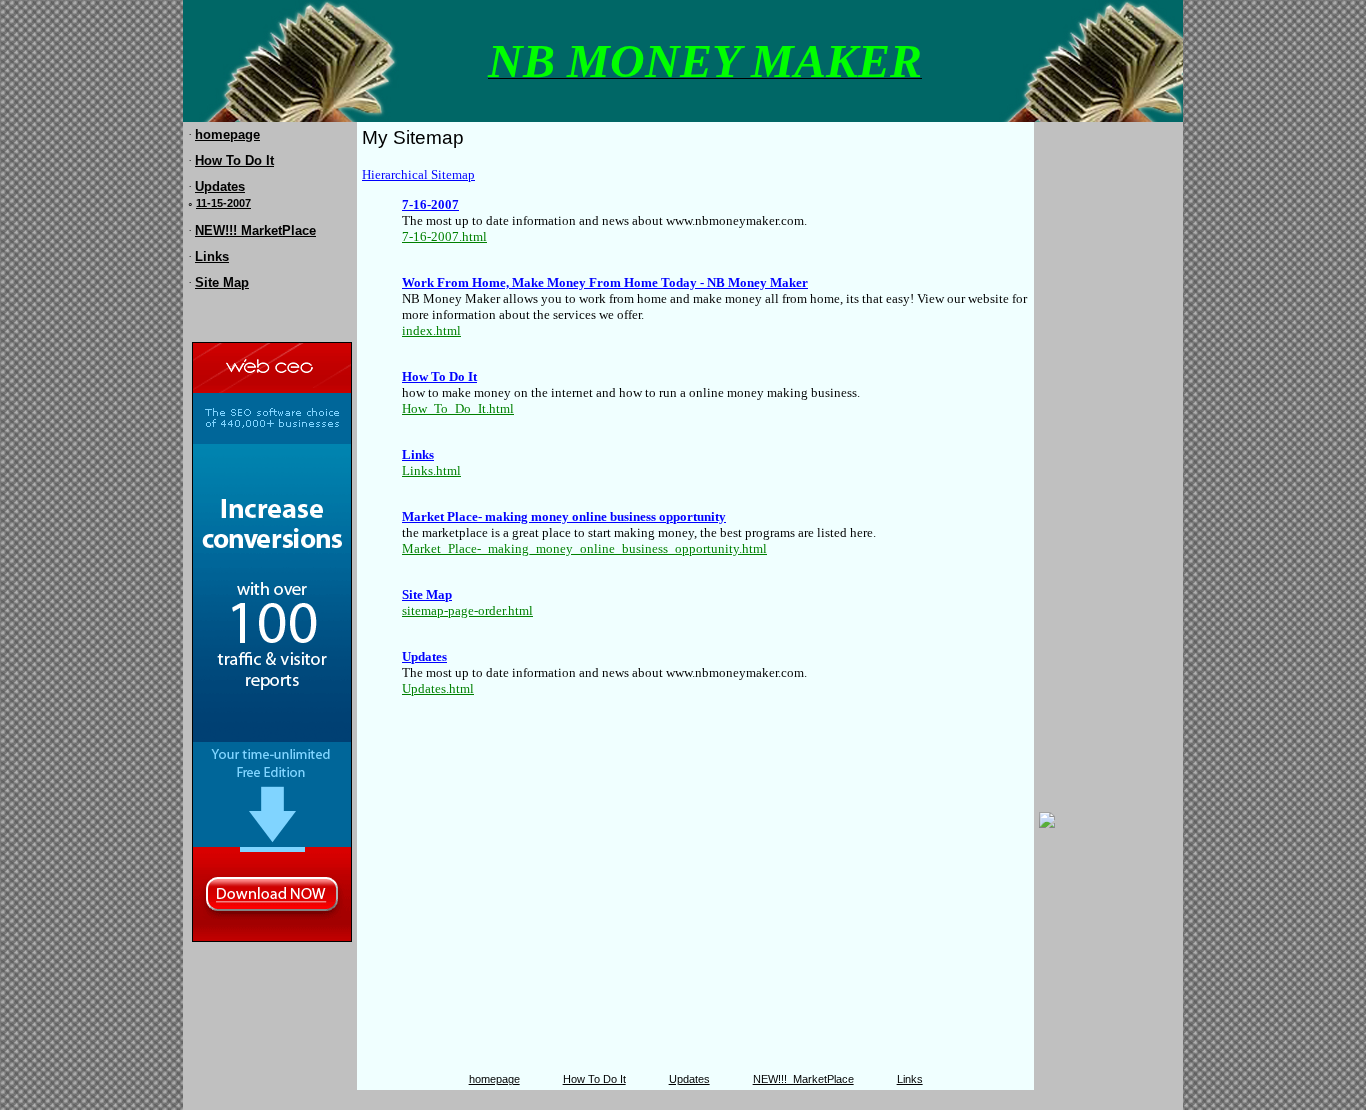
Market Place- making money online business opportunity (564, 516)
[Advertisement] (1099, 427)
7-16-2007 (430, 204)
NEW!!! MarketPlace (255, 230)
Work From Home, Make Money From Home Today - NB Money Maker (605, 282)
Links (212, 256)
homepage (227, 134)
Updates (220, 186)
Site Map (222, 282)
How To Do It (234, 160)
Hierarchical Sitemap (418, 174)
